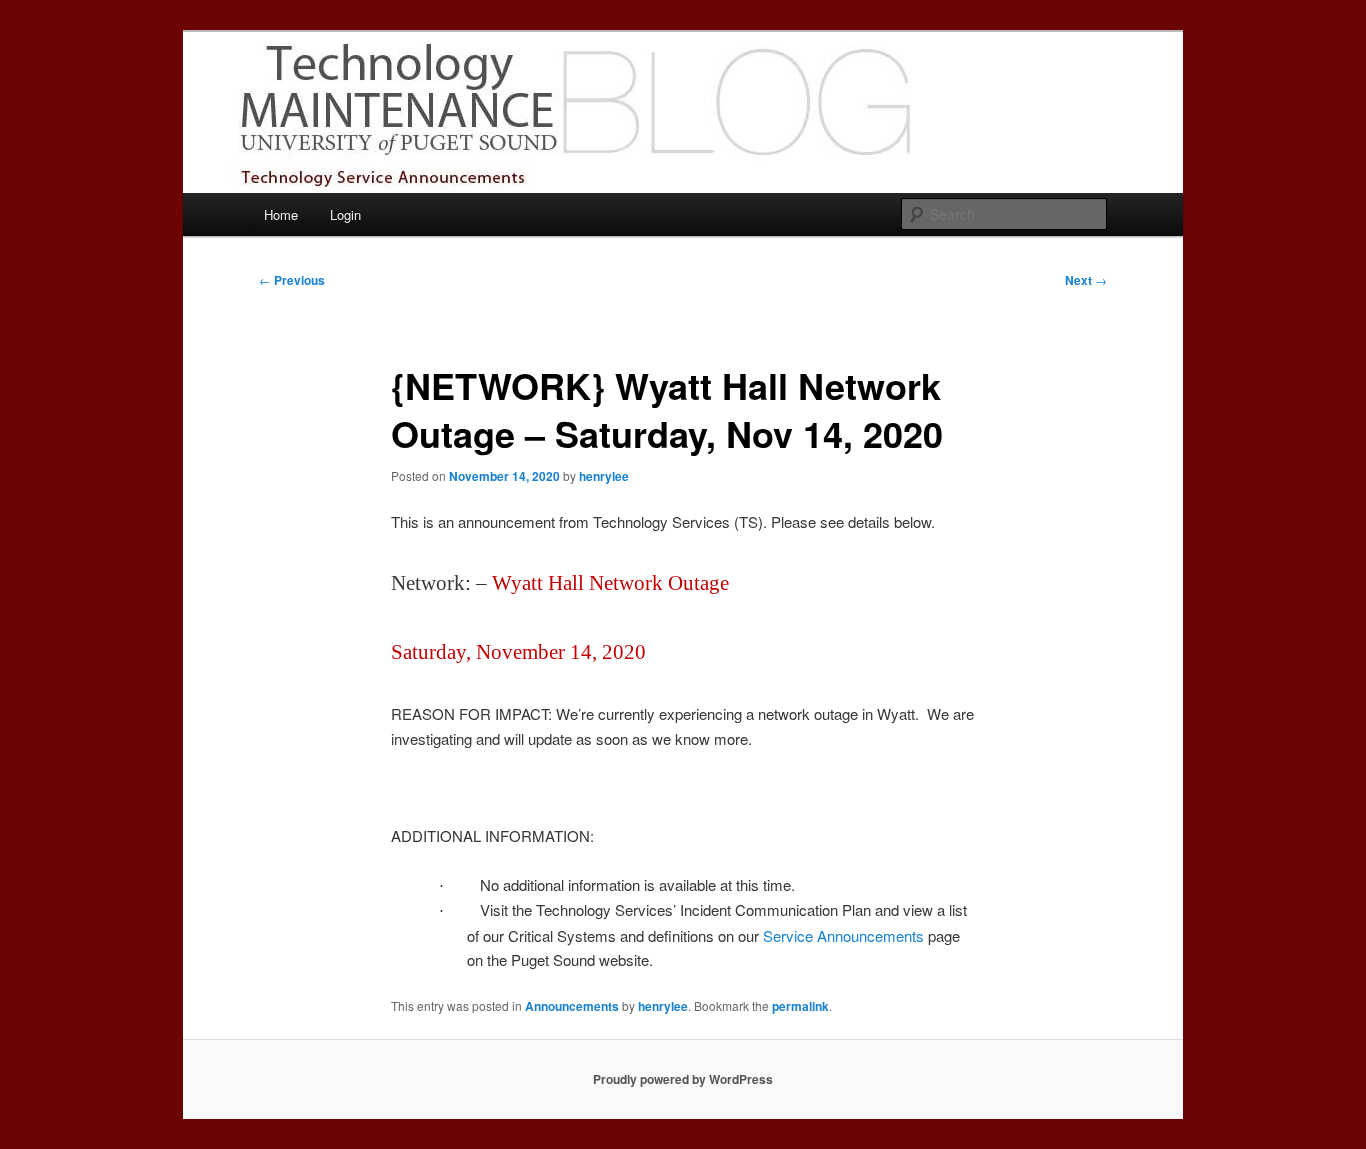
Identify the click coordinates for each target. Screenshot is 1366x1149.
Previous (292, 280)
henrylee (604, 476)
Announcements (572, 1006)
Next (1086, 280)
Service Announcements (843, 935)
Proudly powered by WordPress (683, 1079)
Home (281, 214)
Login (345, 214)
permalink (800, 1006)
